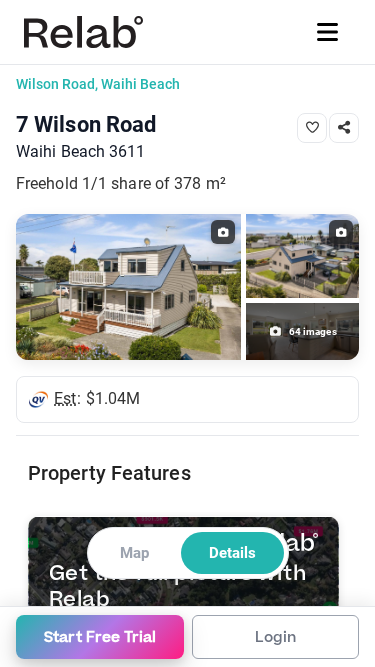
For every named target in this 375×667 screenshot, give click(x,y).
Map (134, 553)
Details (232, 553)
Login (275, 637)
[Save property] (312, 128)
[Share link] (344, 128)
